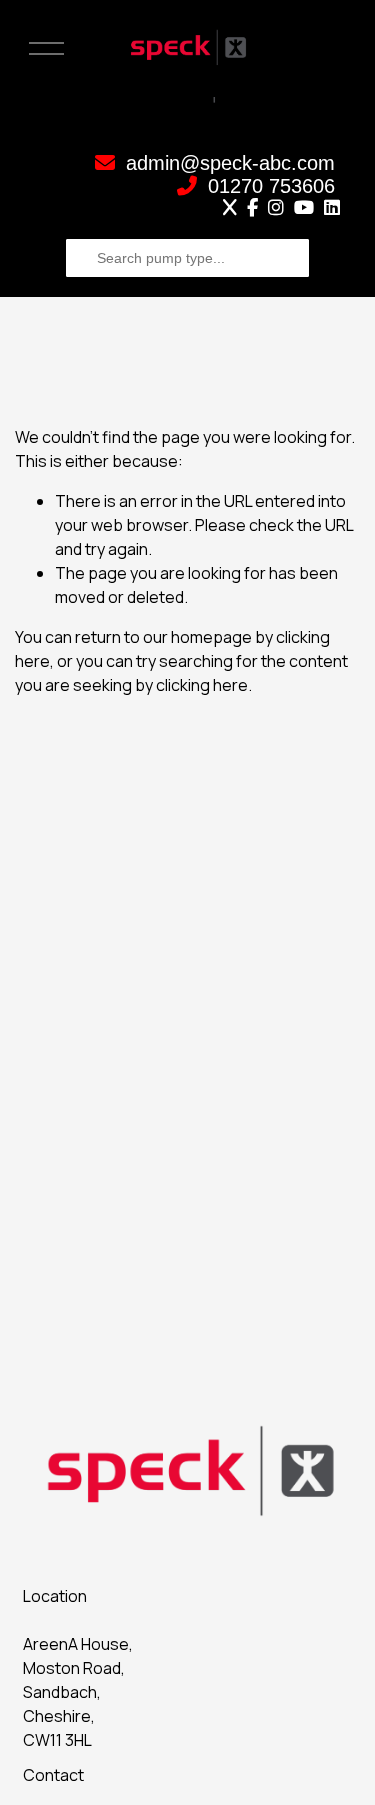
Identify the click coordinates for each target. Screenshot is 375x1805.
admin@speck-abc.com (227, 163)
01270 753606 (268, 186)
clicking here (202, 685)
